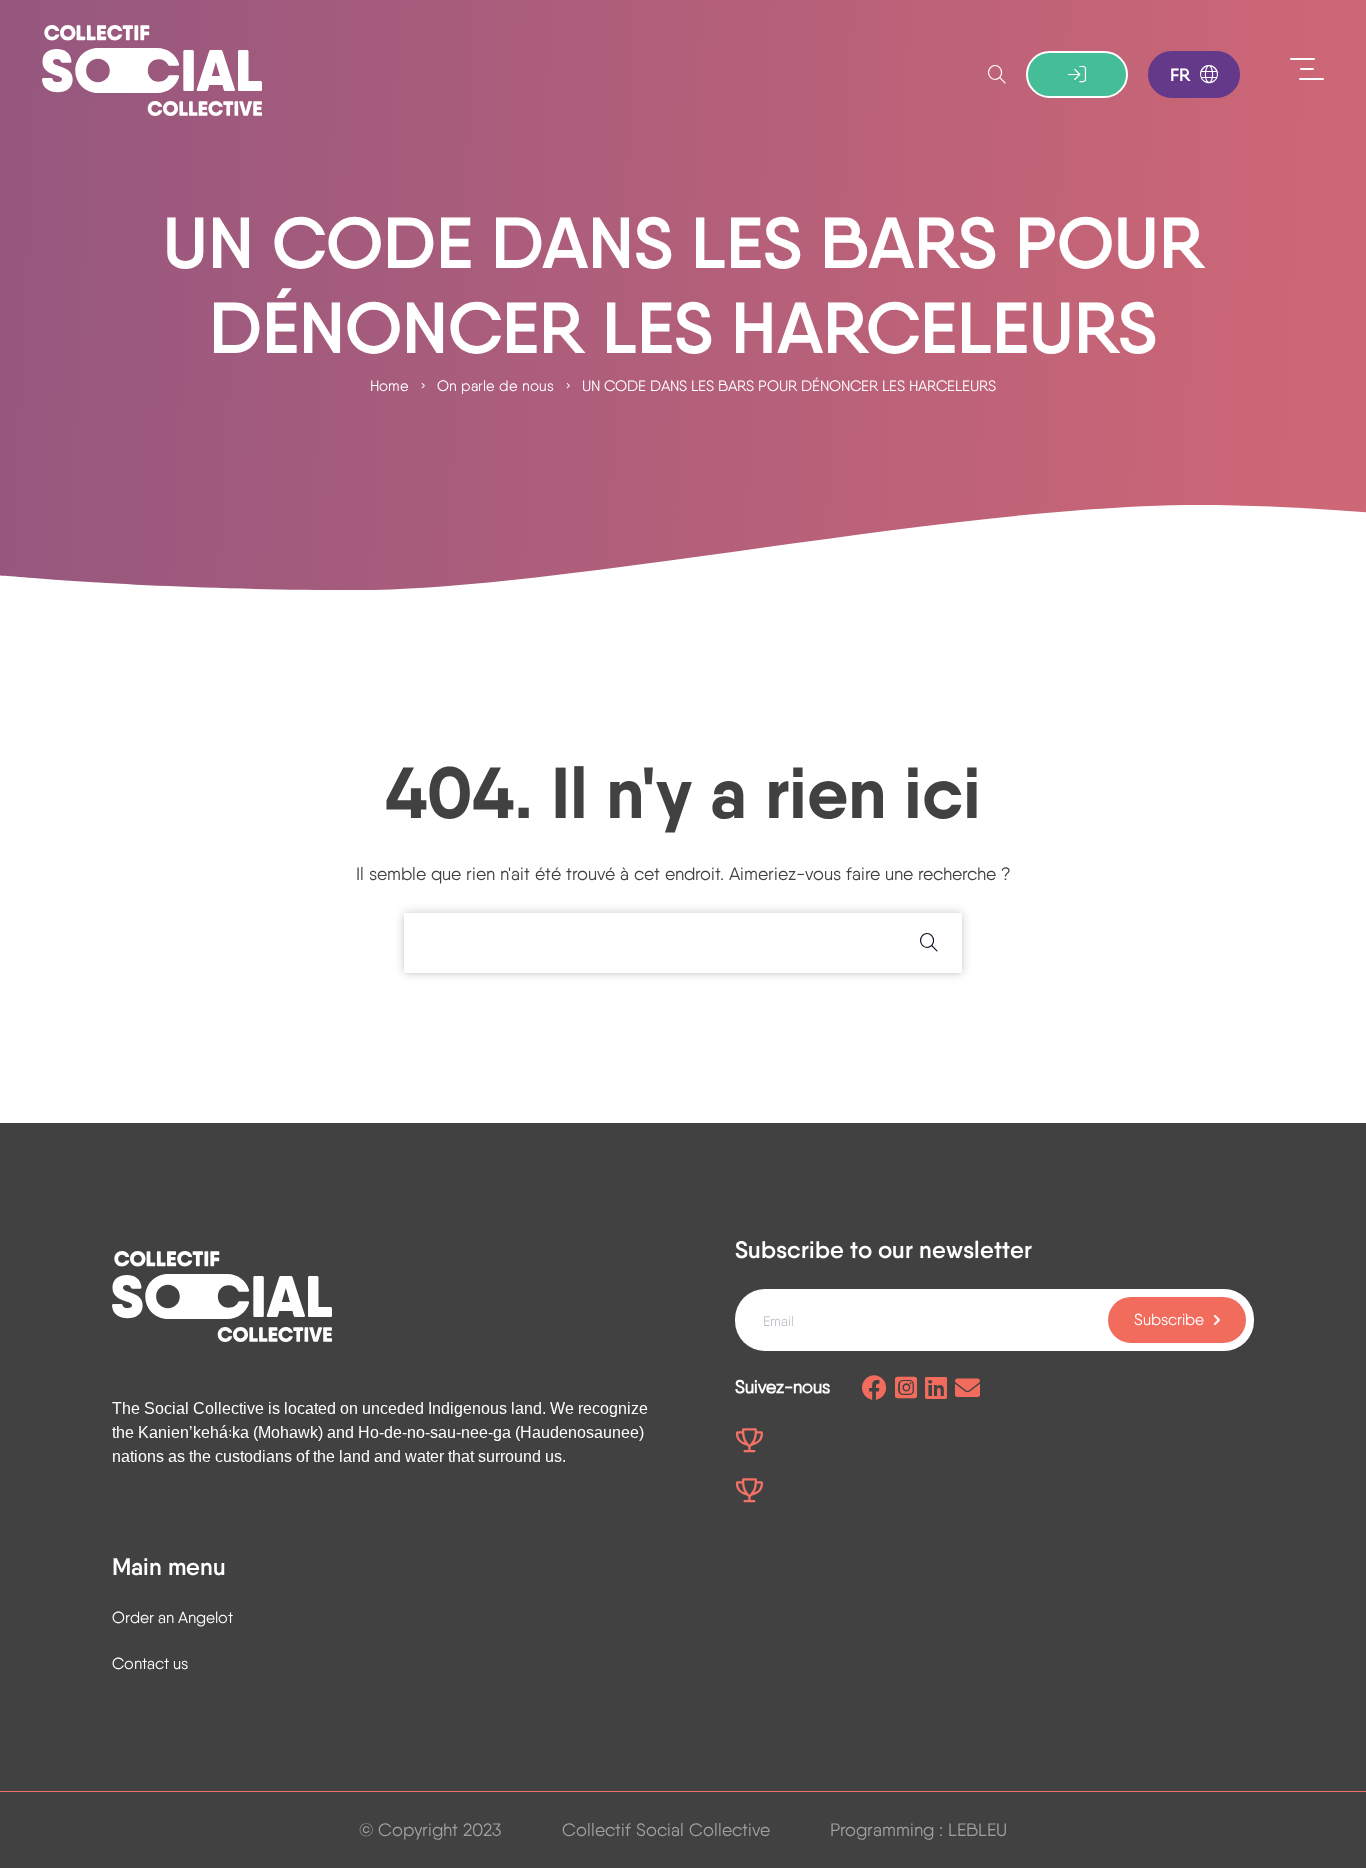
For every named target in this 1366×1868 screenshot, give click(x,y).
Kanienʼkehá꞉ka (193, 1432)
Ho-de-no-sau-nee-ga (434, 1432)
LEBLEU (977, 1829)
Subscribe (1169, 1319)
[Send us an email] (967, 1389)
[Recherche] (997, 74)
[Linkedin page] (936, 1389)
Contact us (150, 1663)
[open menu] (1307, 70)
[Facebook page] (874, 1389)
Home (389, 386)
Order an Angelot (172, 1617)
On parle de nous (495, 386)
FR (1180, 75)
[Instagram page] (906, 1389)
